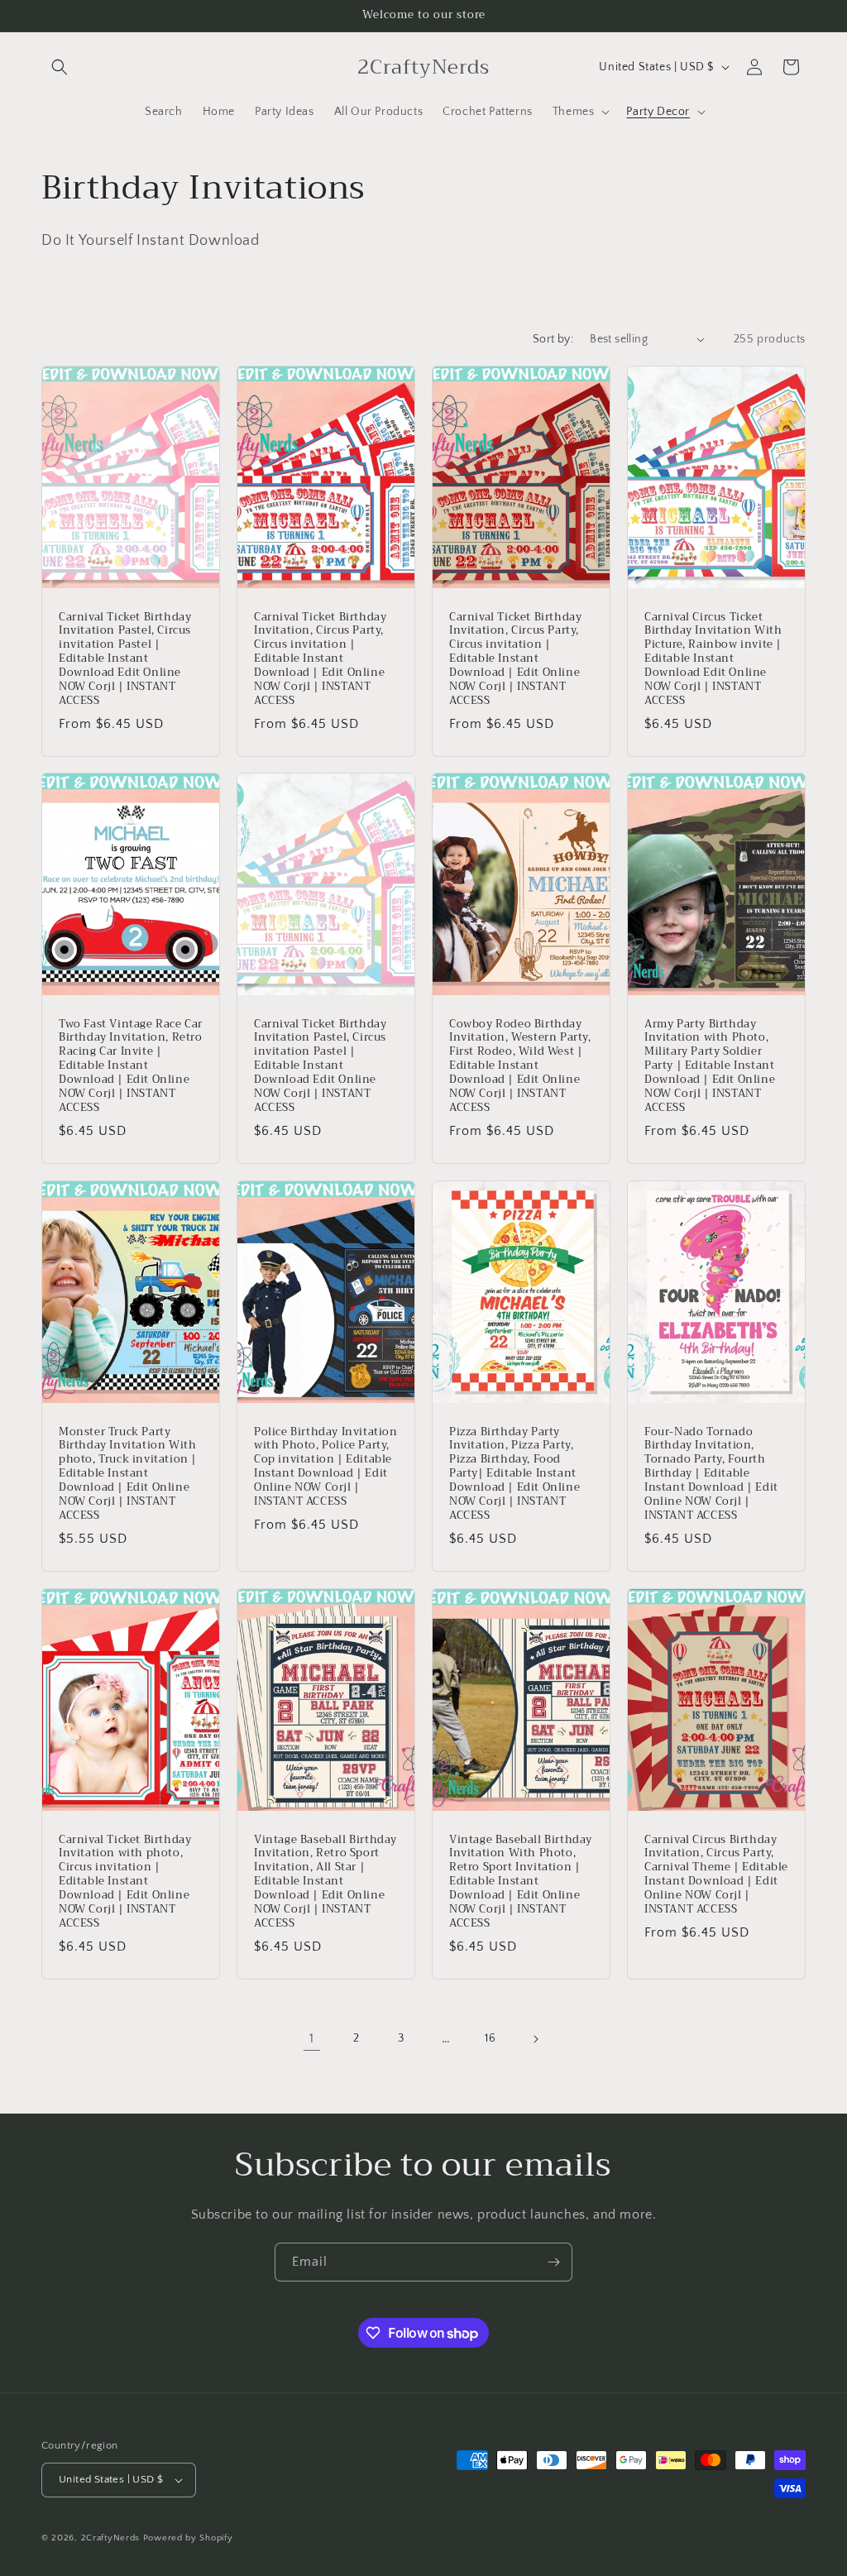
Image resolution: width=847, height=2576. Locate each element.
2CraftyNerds (110, 2538)
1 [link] (312, 2038)
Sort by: (553, 339)
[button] (60, 67)
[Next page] (535, 2039)
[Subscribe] (553, 2262)
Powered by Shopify (188, 2538)
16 (490, 2038)
